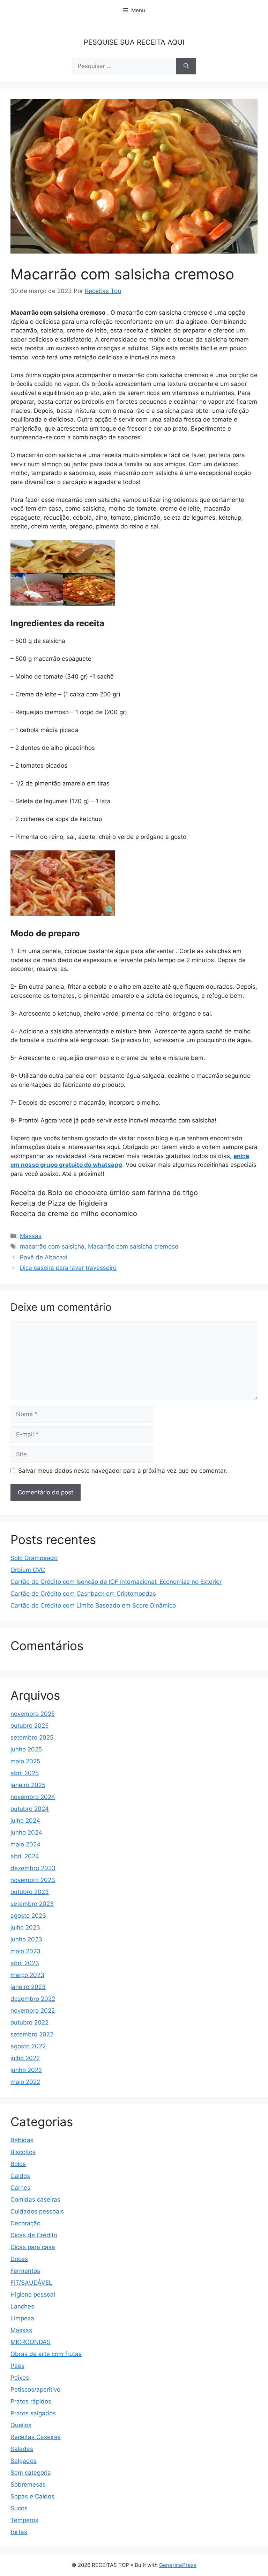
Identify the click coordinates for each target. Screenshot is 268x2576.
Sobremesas (28, 2484)
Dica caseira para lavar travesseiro (68, 1268)
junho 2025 (26, 1749)
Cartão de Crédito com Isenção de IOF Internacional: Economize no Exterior (116, 1582)
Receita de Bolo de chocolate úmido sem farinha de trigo (104, 1193)
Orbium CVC (28, 1570)
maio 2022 (25, 2082)
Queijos (21, 2425)
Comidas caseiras (35, 2200)
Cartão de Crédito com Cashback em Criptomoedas (83, 1594)
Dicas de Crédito (34, 2235)
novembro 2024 (33, 1797)
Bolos (18, 2164)
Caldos (20, 2176)
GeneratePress (178, 2565)
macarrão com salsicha (52, 1246)
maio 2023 (25, 1951)
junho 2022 (26, 2070)
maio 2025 (25, 1761)
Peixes (20, 2378)
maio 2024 (25, 1844)
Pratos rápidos (31, 2401)
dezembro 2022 (33, 1999)
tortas (19, 2532)
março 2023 (27, 1975)
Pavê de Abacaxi (44, 1257)
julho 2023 (25, 1927)
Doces (19, 2259)
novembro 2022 (33, 2011)
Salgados (24, 2461)
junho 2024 (26, 1832)
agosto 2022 (28, 2046)
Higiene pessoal (33, 2295)
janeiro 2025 (28, 1785)
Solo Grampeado (34, 1558)
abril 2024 (25, 1856)
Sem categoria (31, 2473)
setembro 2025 (32, 1737)
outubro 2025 (29, 1726)
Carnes (20, 2188)
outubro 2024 (30, 1809)
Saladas (22, 2449)
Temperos (24, 2520)
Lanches (22, 2306)
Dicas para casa (33, 2247)
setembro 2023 (32, 1904)
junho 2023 (26, 1939)
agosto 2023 (28, 1916)
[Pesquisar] (186, 66)
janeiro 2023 (28, 1987)
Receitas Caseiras (36, 2437)
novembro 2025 (33, 1714)
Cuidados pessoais (37, 2211)
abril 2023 (25, 1963)
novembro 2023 (33, 1880)
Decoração (25, 2223)
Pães (17, 2366)
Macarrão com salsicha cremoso (133, 1246)
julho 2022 (25, 2058)
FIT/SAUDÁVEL (31, 2283)
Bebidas (22, 2140)
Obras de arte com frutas (46, 2354)
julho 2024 (25, 1821)
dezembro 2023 (33, 1868)
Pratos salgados (33, 2413)
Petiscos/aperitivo (35, 2390)
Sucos (19, 2508)
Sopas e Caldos (32, 2496)
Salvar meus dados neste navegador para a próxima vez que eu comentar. (123, 1471)
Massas (31, 1236)
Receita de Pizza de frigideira (59, 1203)
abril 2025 (25, 1773)
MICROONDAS (31, 2342)
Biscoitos (23, 2152)
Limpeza (22, 2318)
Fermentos (25, 2271)
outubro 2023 (30, 1892)
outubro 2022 (29, 2022)
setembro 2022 (32, 2034)
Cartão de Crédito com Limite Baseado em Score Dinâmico (93, 1605)
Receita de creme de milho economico (74, 1214)
